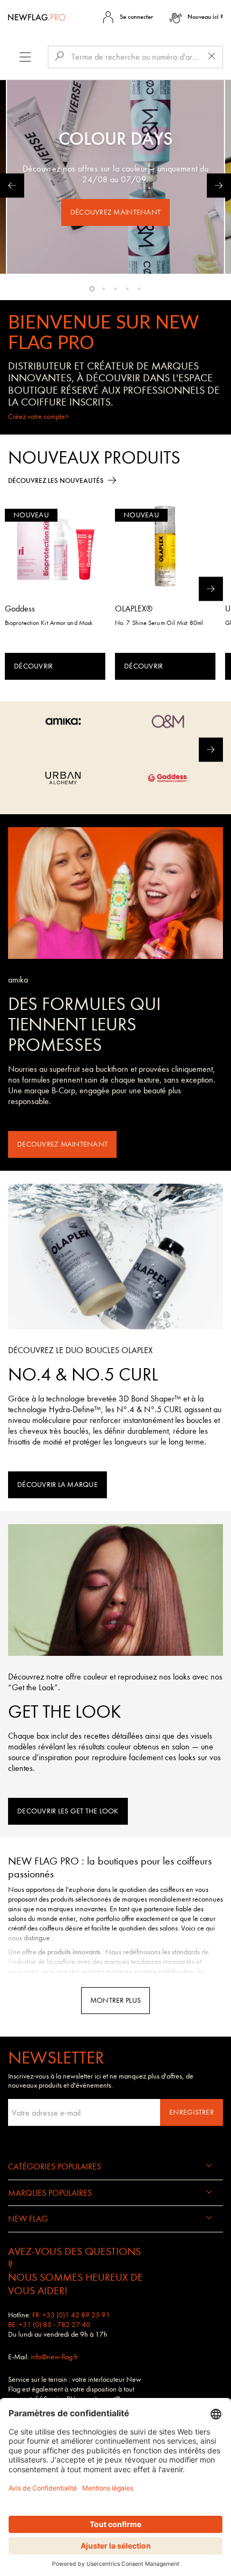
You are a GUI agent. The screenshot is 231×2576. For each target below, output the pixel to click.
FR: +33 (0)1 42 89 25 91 (71, 2315)
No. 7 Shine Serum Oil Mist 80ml (159, 623)
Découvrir (33, 666)
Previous (12, 186)
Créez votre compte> (38, 417)
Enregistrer (192, 2112)
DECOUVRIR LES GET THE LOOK (68, 1811)
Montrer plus (115, 2000)
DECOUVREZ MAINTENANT (62, 1144)
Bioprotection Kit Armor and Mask (49, 623)
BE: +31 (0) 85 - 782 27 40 (49, 2325)
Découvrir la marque (57, 1485)
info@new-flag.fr (54, 2357)
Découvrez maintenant (115, 212)
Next (219, 186)
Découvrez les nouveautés (56, 481)
